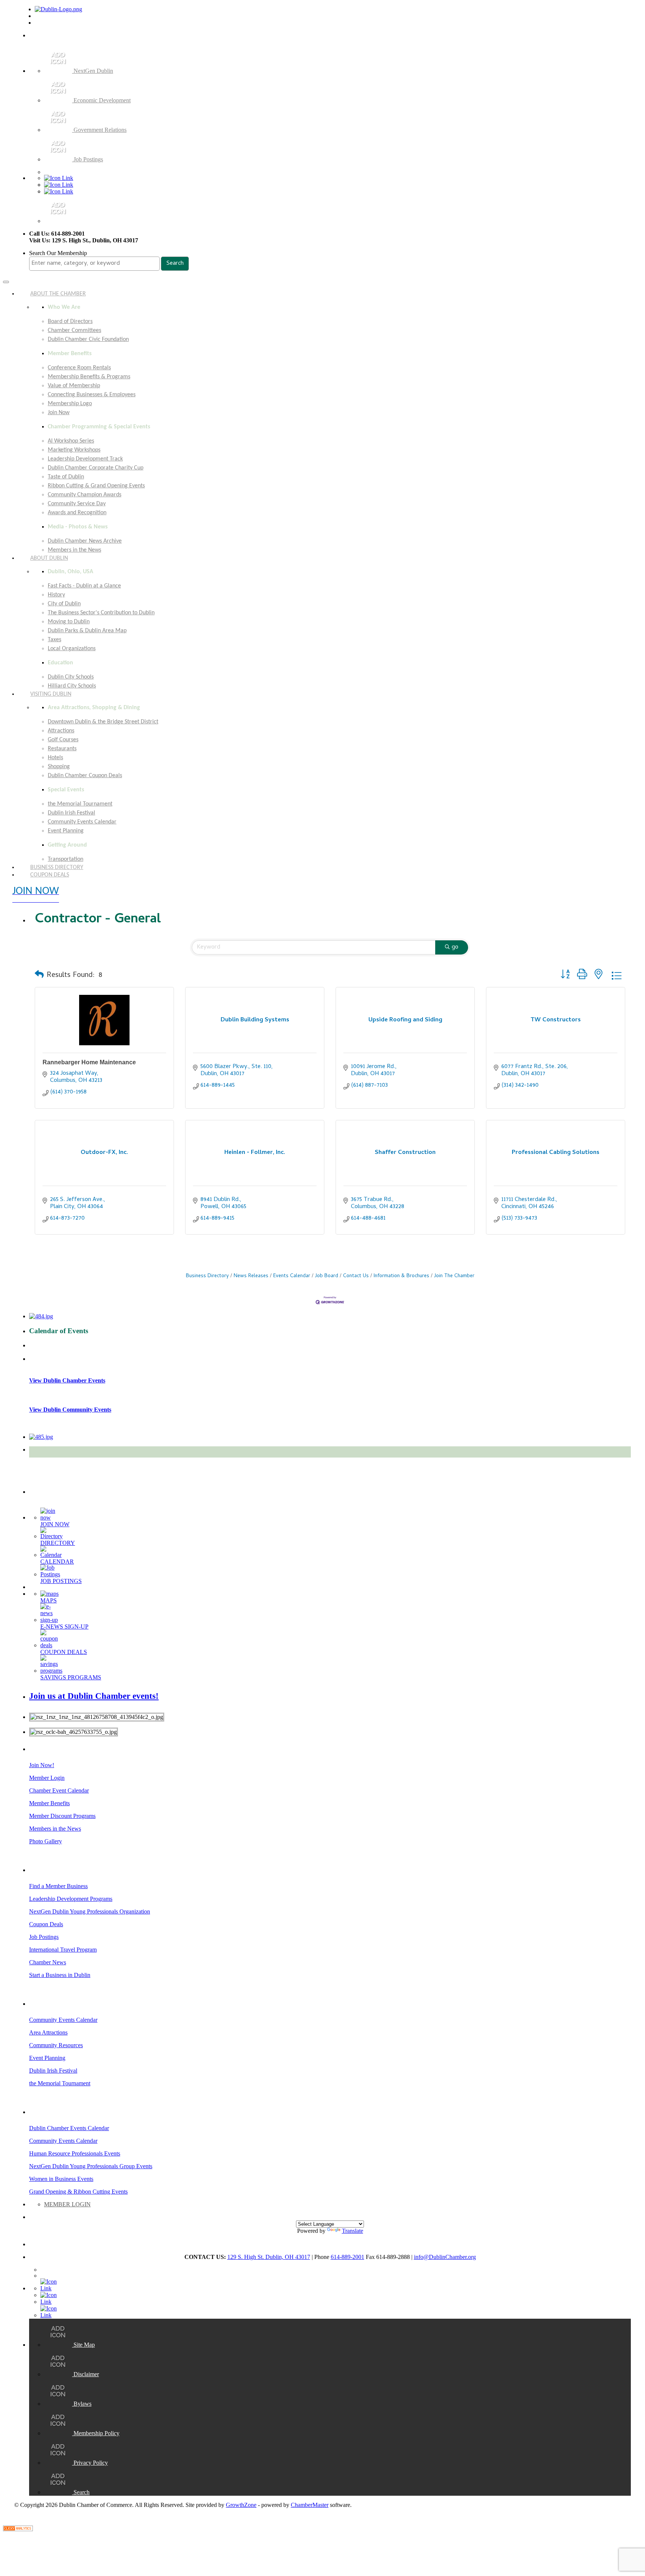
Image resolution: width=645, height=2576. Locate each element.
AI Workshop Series (71, 441)
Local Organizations (72, 649)
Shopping (59, 767)
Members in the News (55, 1829)
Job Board (327, 1276)
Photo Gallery (46, 1841)
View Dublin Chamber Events (67, 1380)
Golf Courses (63, 740)
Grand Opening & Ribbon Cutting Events (78, 2192)
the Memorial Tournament (80, 804)
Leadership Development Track (85, 459)
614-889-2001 (348, 2257)
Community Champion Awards (85, 495)
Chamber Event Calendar (59, 1790)
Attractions (61, 731)
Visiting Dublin (51, 694)
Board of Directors (70, 322)
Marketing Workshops (74, 450)
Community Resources (56, 2045)
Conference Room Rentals (79, 368)
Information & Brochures (401, 1276)
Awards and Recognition (77, 513)
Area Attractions (48, 2032)
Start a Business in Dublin (60, 1975)
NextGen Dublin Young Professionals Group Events (91, 2166)
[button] (39, 976)
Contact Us (356, 1276)
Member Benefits (49, 1803)
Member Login (47, 1778)
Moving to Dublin (69, 622)
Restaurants (62, 749)
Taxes (54, 640)
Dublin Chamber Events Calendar (69, 2128)
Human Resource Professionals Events (75, 2153)
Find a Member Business (58, 1886)
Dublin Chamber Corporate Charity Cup (96, 468)
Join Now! (42, 1765)
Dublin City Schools (71, 677)
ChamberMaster (310, 2505)
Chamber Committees (74, 330)
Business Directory (207, 1276)
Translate (353, 2231)
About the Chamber (58, 294)
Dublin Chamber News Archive (85, 541)
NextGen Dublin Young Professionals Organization (90, 1911)
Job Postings (44, 1937)
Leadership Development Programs (71, 1899)
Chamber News (48, 1962)
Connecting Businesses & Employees (92, 395)
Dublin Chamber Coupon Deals (85, 776)
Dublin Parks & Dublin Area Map (87, 631)
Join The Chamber (454, 1276)
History (56, 595)
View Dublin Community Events (70, 1410)
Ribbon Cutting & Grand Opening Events (96, 486)
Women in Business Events (61, 2179)
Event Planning (66, 831)
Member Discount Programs (62, 1816)
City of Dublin (64, 604)
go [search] (455, 947)
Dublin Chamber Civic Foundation (88, 339)
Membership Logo (70, 404)
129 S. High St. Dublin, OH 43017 (269, 2257)
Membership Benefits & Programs (89, 377)
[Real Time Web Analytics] (18, 2529)
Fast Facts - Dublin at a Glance (84, 586)
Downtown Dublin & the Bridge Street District (103, 722)
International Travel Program (63, 1950)
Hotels (55, 758)
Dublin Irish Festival (71, 813)
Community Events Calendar (82, 822)
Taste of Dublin (66, 477)
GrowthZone (241, 2505)
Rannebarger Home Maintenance (89, 1062)
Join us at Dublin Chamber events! (94, 1696)
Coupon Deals (50, 875)
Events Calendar (292, 1276)
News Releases (251, 1276)
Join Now (59, 413)
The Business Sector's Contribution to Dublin (101, 613)
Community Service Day (77, 504)
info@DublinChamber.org (445, 2257)
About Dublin (49, 558)
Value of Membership (74, 386)
